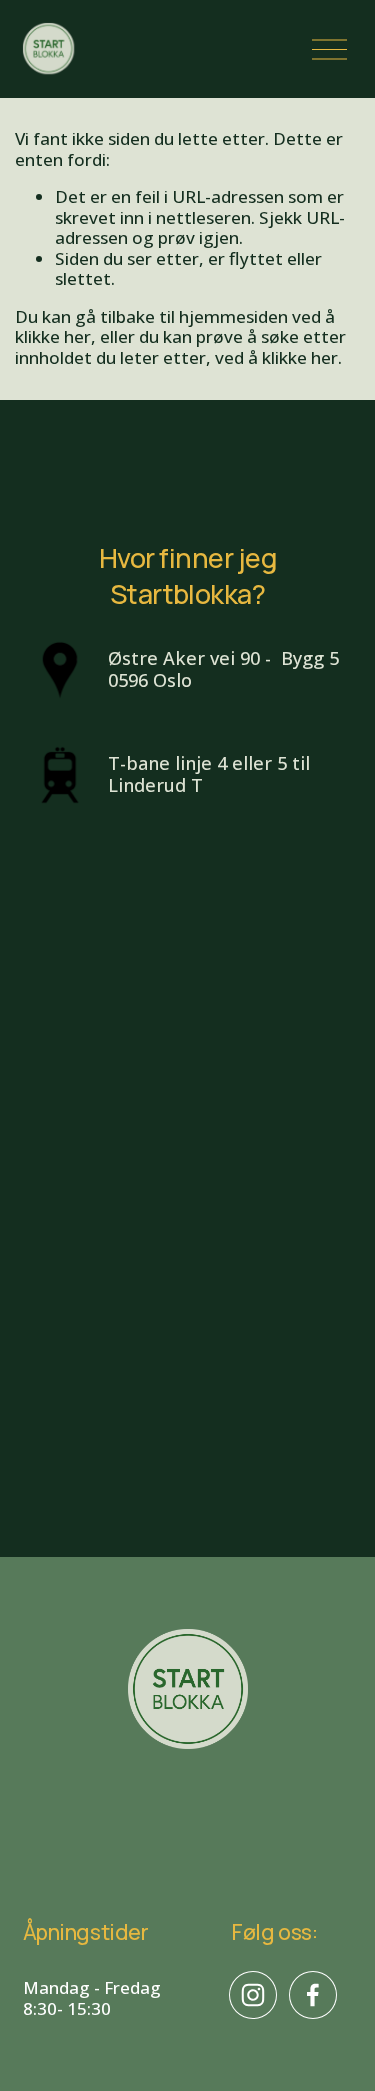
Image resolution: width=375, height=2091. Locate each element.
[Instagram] (253, 1995)
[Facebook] (313, 1995)
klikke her (53, 336)
